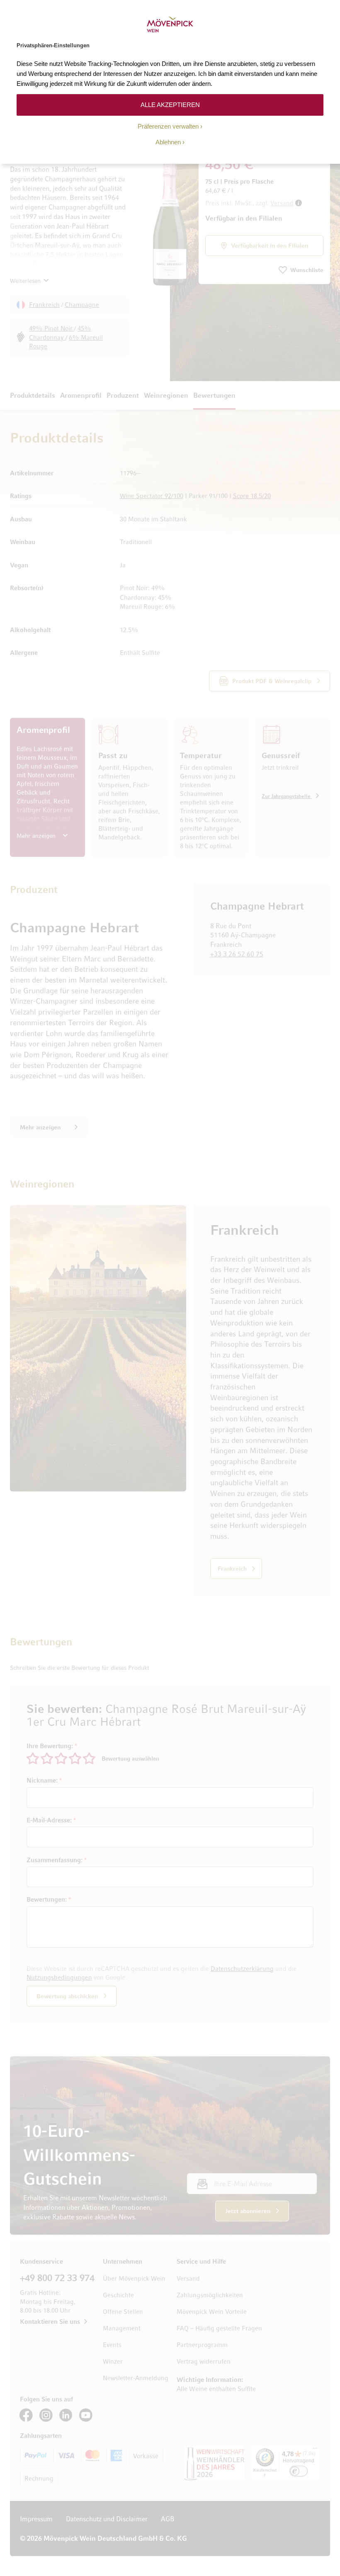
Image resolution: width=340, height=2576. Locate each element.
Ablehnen (168, 142)
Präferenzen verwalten (168, 126)
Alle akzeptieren (170, 105)
